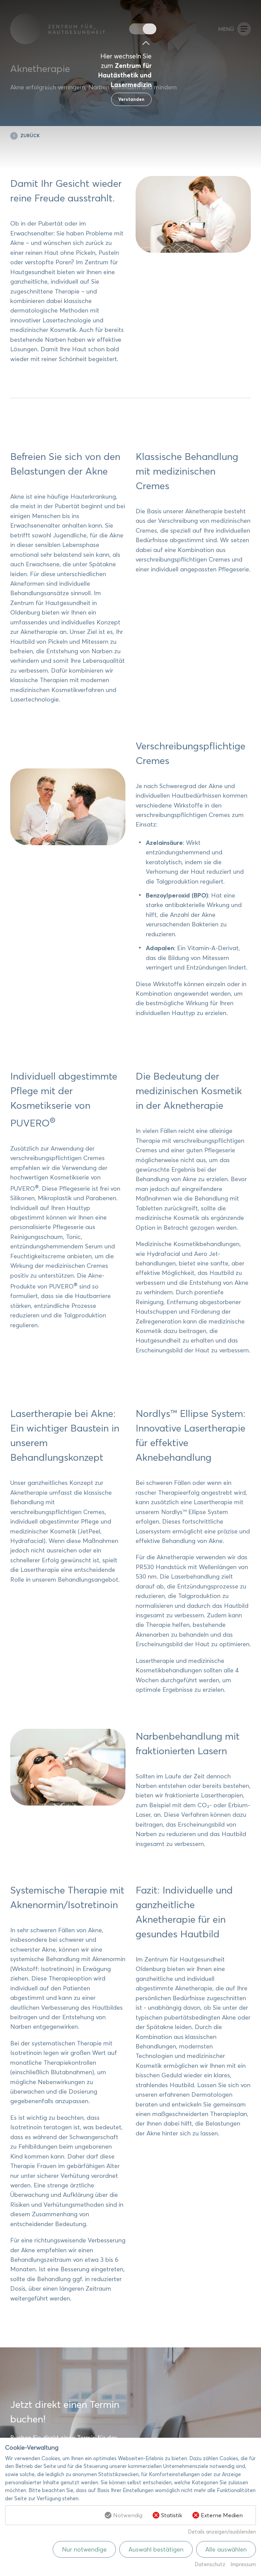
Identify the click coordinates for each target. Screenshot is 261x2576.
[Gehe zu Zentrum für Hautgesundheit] (150, 29)
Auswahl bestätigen (156, 2549)
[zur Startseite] (70, 29)
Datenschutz (210, 2564)
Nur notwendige (84, 2549)
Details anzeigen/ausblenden (222, 2532)
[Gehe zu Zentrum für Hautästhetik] (136, 29)
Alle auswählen (226, 2549)
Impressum (243, 2564)
